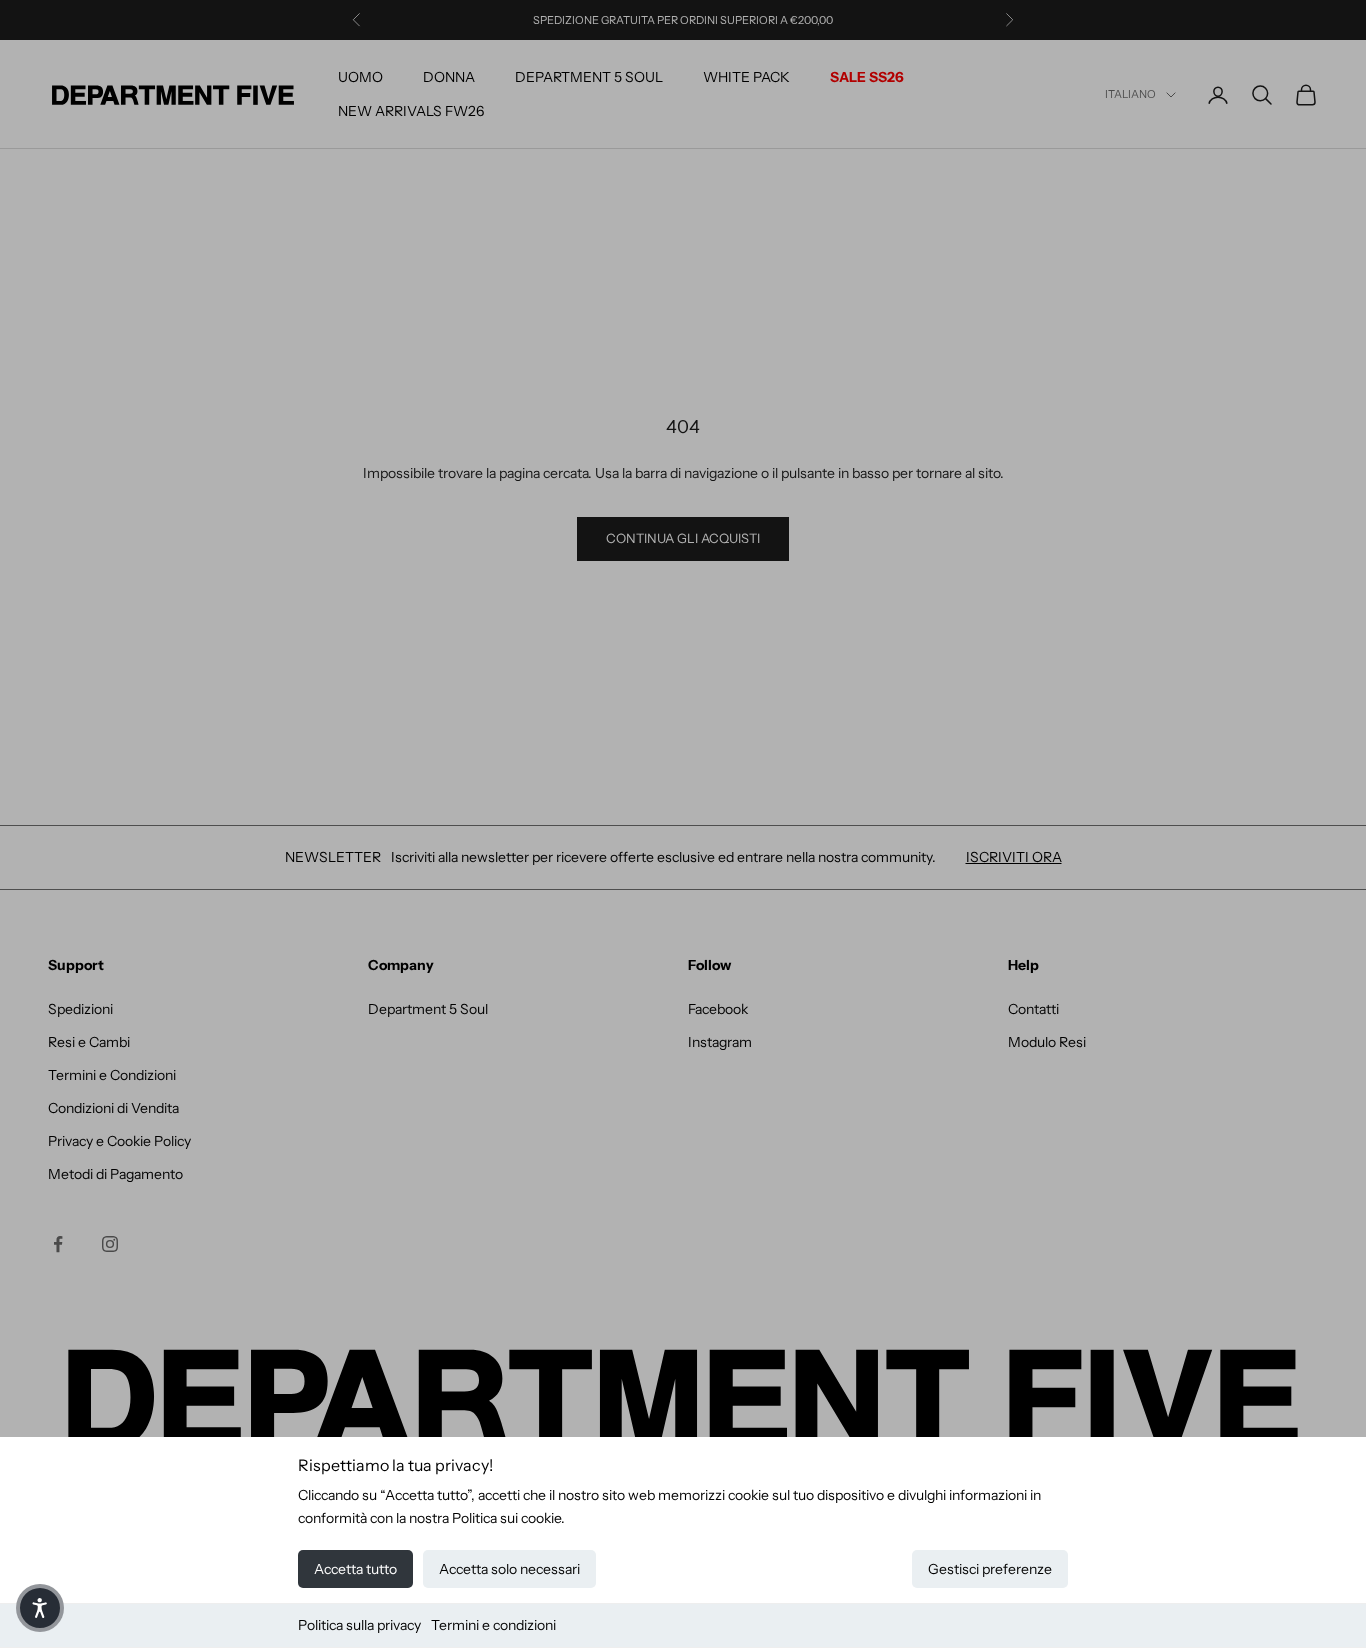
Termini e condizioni (493, 1625)
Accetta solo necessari (509, 1569)
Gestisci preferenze (990, 1569)
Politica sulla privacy (359, 1625)
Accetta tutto (355, 1569)
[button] (40, 1608)
